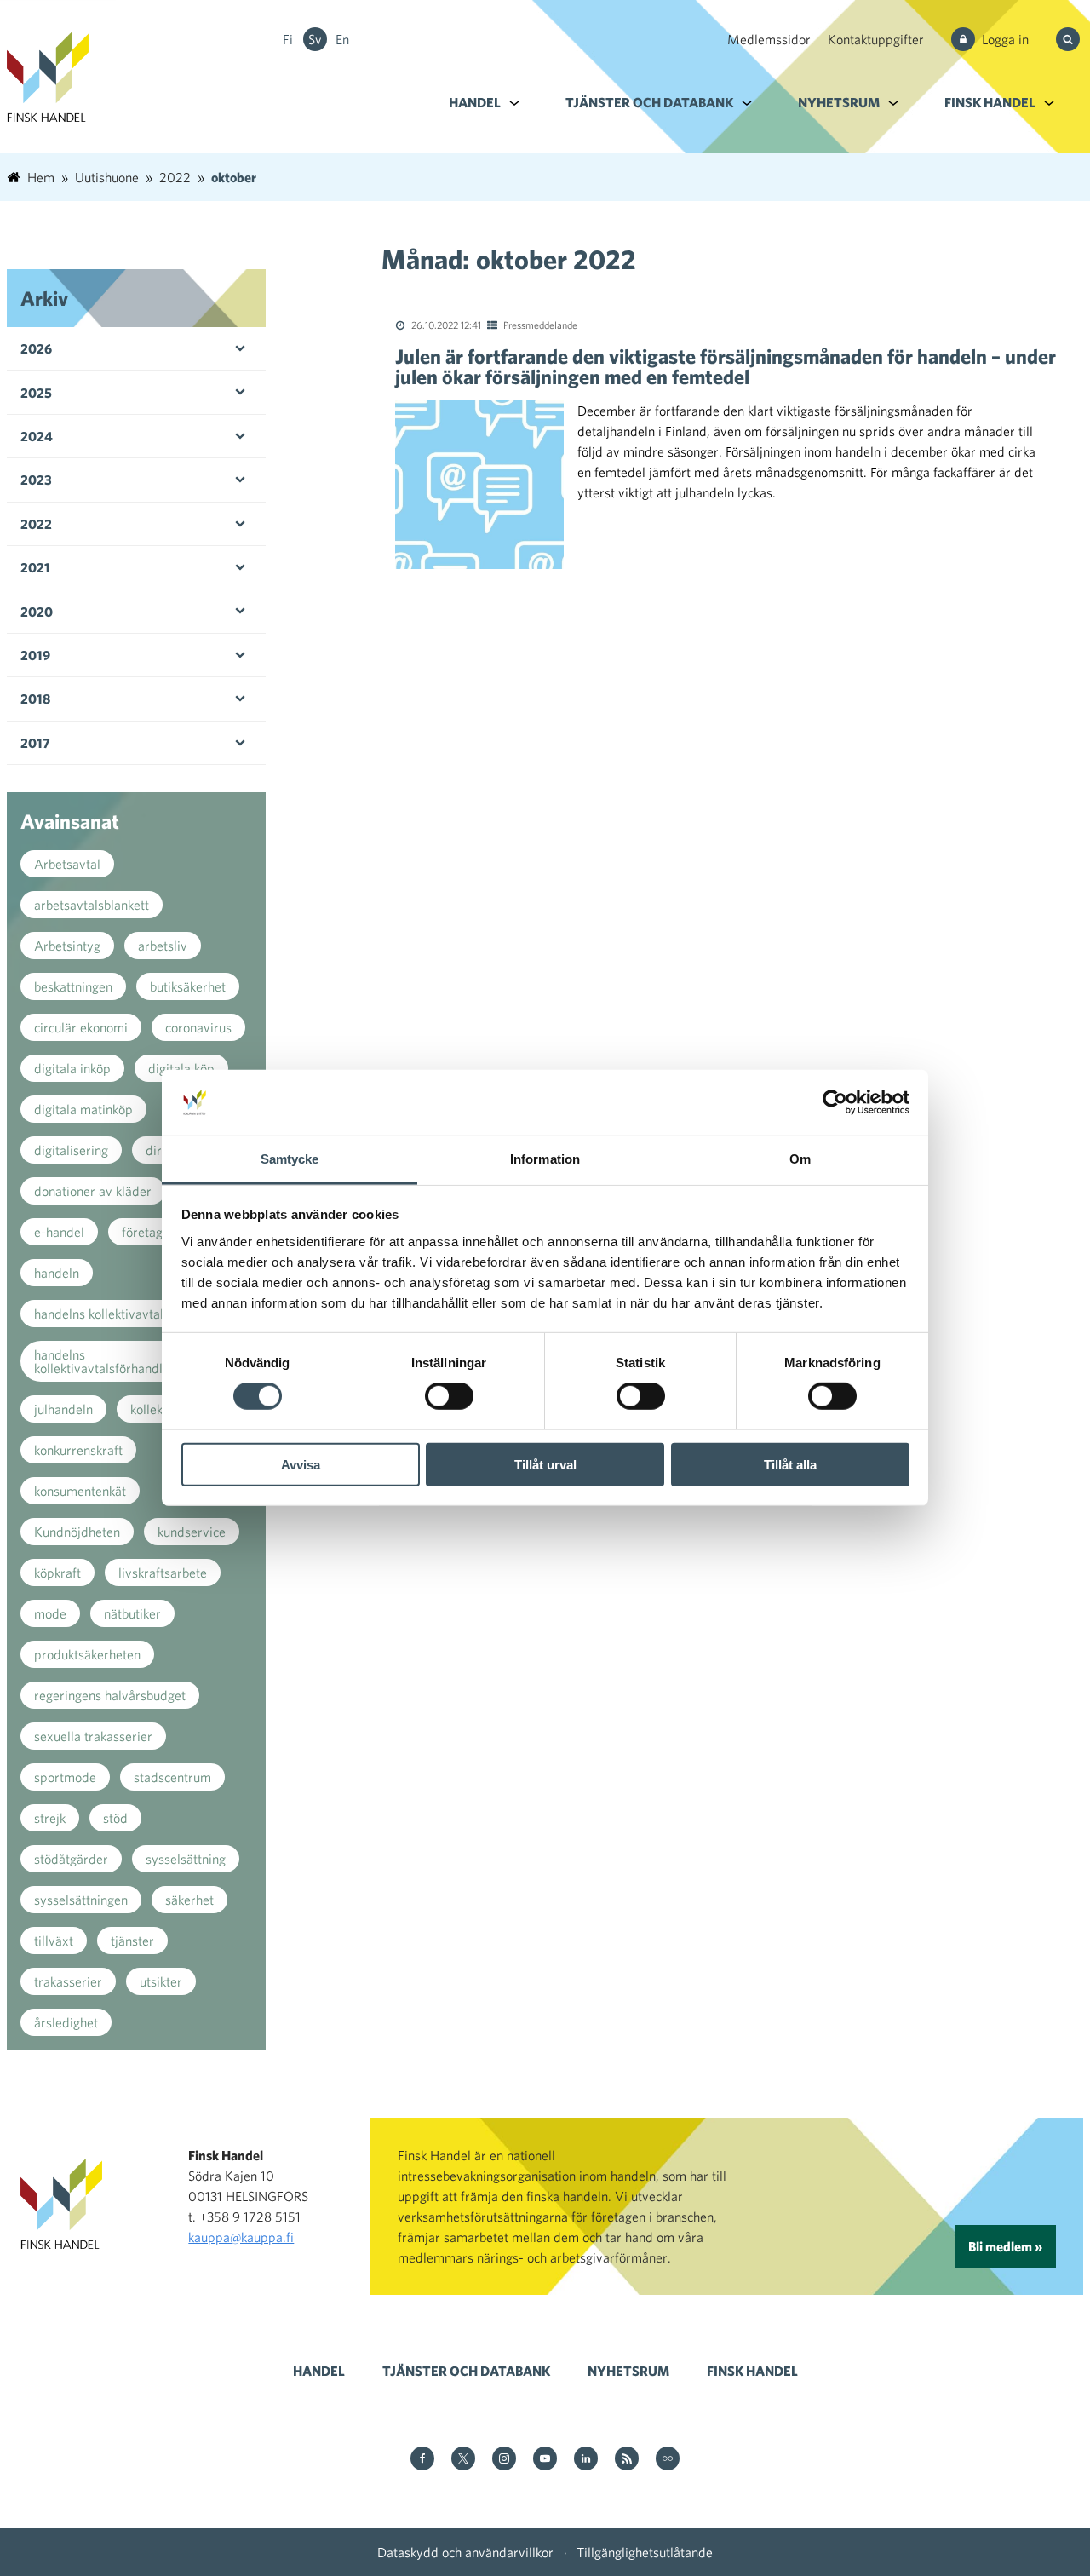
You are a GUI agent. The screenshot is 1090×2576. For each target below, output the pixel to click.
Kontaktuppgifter (876, 39)
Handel (475, 102)
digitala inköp (72, 1068)
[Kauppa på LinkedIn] (586, 2460)
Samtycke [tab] (290, 1159)
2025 (36, 393)
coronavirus (198, 1027)
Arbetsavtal (67, 864)
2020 (37, 612)
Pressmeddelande (540, 325)
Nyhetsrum (839, 102)
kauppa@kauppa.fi (241, 2237)
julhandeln (63, 1409)
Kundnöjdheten (77, 1532)
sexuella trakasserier (93, 1736)
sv (315, 39)
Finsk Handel (990, 102)
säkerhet (189, 1900)
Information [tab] (545, 1159)
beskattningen (73, 986)
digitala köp (181, 1068)
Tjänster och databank (649, 102)
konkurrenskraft (78, 1450)
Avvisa (301, 1464)
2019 (35, 655)
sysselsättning (186, 1859)
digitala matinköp (83, 1109)
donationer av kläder (93, 1191)
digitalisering (71, 1150)
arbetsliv (163, 946)
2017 (35, 743)
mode (50, 1613)
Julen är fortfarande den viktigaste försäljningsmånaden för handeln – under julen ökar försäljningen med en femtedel (726, 366)
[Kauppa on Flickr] (668, 2460)
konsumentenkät (80, 1491)
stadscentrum (172, 1777)
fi (288, 39)
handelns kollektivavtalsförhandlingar (113, 1361)
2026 (36, 348)
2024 (37, 436)
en (342, 39)
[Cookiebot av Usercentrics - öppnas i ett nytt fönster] (835, 1102)
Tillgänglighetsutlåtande (645, 2552)
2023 (36, 480)
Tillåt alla (790, 1464)
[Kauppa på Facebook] (422, 2460)
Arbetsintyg (67, 946)
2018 (35, 699)
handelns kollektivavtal (99, 1314)
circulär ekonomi (81, 1027)
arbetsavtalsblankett (92, 905)
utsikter (161, 1981)
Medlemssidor (769, 39)
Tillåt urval (545, 1464)
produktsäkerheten (87, 1654)
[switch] (449, 1396)
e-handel (59, 1232)
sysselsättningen (81, 1900)
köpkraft (57, 1573)
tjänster (132, 1941)
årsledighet (66, 2022)
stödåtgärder (71, 1859)
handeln (57, 1273)
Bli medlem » (1005, 2246)
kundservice (192, 1532)
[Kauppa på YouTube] (545, 2460)
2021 (35, 567)
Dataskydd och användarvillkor (465, 2552)
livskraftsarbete (163, 1573)
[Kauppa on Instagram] (504, 2460)
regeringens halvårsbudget (110, 1695)
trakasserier (68, 1981)
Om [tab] (800, 1159)
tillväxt (54, 1941)
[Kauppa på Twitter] (463, 2460)
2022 (36, 524)
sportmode (65, 1777)
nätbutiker (132, 1613)
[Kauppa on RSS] (627, 2460)
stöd (115, 1818)
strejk (50, 1818)
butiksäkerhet (188, 986)
